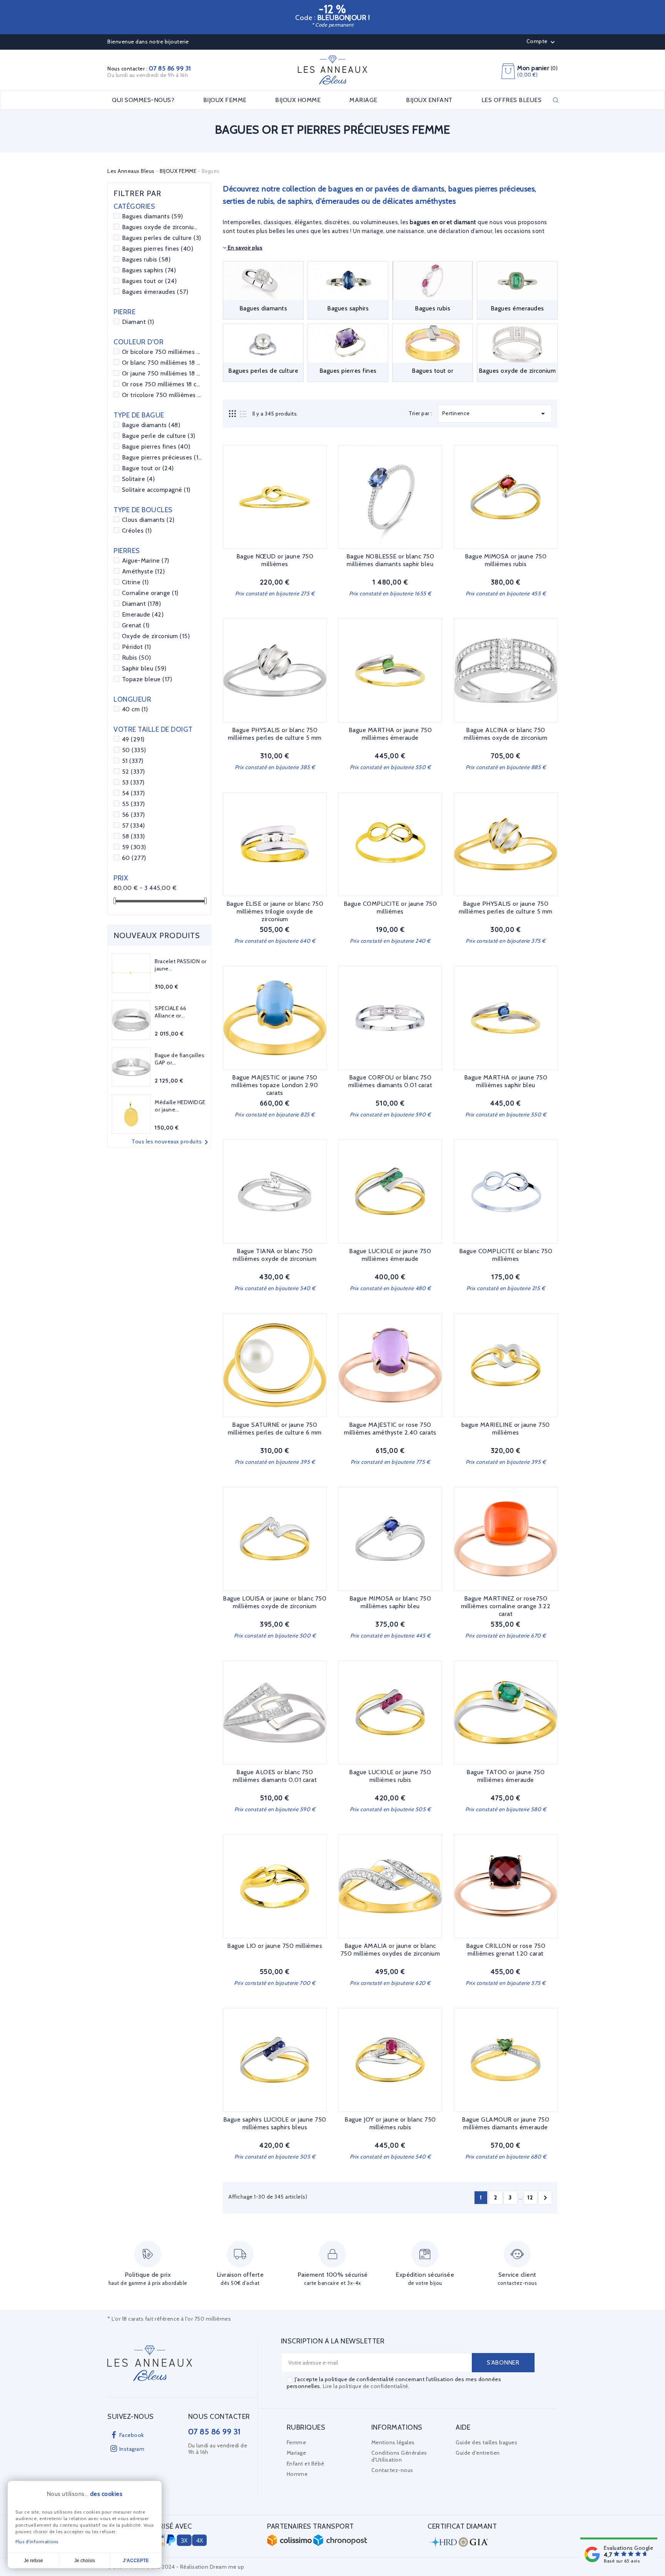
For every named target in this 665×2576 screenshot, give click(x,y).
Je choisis (85, 2561)
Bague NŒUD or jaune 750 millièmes (275, 560)
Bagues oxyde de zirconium (162, 227)
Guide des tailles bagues (486, 2442)
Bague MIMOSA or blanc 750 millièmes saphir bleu (390, 1602)
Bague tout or (148, 468)
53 (133, 782)
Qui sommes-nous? (143, 100)
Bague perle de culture (159, 436)
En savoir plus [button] (245, 248)
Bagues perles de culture (162, 238)
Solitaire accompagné (156, 490)
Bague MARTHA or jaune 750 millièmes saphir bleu (506, 1081)
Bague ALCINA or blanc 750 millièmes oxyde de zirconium (505, 734)
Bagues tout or (150, 281)
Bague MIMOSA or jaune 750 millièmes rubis (506, 560)
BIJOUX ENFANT (429, 100)
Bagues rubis (146, 259)
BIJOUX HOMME (298, 100)
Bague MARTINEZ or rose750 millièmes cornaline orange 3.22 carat (506, 1606)
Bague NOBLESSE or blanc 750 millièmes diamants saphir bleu (390, 560)
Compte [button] (542, 42)
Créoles (137, 530)
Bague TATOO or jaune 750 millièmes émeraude (505, 1776)
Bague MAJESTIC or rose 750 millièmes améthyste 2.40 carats (390, 1429)
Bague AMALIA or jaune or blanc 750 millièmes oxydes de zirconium (390, 1950)
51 (133, 761)
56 (134, 815)
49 (133, 739)
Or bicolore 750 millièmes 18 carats (162, 352)
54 (134, 793)
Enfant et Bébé (306, 2464)
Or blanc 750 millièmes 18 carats (162, 363)
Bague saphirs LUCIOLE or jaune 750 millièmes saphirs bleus (275, 2123)
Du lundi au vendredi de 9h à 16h (148, 75)
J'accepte (136, 2561)
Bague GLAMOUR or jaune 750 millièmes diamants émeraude (505, 2123)
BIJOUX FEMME (225, 100)
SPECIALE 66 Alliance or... (171, 1012)
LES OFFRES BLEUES (512, 100)
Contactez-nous (392, 2470)
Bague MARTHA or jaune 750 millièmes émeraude (390, 734)
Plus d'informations (37, 2542)
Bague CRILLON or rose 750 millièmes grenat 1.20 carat (506, 1950)
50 (134, 750)
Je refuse (33, 2561)
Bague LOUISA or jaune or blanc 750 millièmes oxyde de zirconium (275, 1602)
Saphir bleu (144, 668)
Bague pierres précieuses (162, 457)
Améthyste (144, 571)
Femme (297, 2442)
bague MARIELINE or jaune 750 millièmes (506, 1429)
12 (530, 2197)
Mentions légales (393, 2442)
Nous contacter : (149, 69)
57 (134, 825)
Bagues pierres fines (158, 249)
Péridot (137, 647)
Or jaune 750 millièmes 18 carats (162, 373)
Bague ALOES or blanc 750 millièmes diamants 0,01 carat (275, 1776)
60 (134, 858)
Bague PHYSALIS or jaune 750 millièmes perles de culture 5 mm (506, 908)
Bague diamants (151, 425)
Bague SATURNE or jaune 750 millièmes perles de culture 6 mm (275, 1429)
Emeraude (143, 614)
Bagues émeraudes (155, 292)
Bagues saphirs (149, 270)
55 (134, 804)
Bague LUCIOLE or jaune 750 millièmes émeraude (390, 1255)
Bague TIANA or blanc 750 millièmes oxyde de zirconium (275, 1255)
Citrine (135, 582)
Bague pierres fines (156, 447)
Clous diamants (148, 520)
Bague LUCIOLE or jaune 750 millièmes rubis (390, 1776)
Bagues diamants (153, 216)
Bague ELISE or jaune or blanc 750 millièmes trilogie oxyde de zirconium (275, 911)
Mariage (297, 2453)
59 (134, 847)
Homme (297, 2474)
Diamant (138, 322)
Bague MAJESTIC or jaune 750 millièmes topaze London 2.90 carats (275, 1085)
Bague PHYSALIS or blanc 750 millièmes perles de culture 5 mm (275, 734)
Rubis (137, 658)
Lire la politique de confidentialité (366, 2386)
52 (134, 772)
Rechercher (556, 100)
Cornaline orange (150, 593)
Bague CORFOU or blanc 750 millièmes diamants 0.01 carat (390, 1081)
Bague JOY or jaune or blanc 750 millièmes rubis (390, 2123)
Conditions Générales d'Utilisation (399, 2456)
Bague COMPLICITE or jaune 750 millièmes (390, 908)
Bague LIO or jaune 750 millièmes (275, 1946)
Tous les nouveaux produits (171, 1142)
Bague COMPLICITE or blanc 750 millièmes (506, 1255)
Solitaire (139, 479)
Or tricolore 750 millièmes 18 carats (162, 395)
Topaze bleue (147, 679)
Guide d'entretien (478, 2453)
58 (134, 836)
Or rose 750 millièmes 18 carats (162, 384)
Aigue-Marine (146, 561)
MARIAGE (363, 100)
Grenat (136, 625)
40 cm (135, 709)
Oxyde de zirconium (156, 636)
